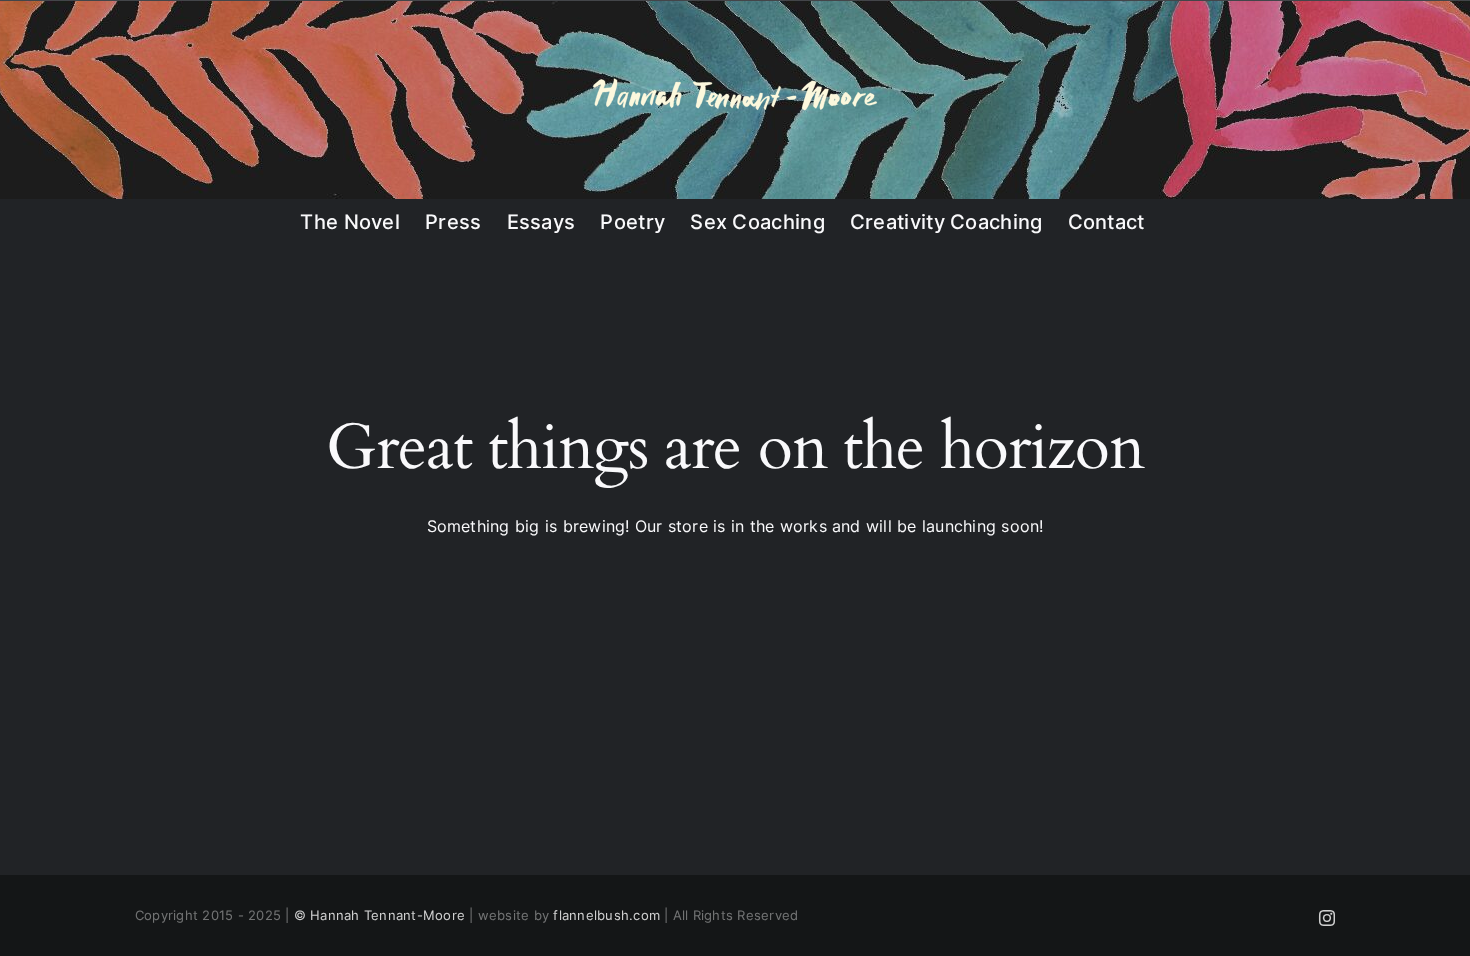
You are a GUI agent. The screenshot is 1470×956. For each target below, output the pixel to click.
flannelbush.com (606, 915)
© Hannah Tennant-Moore (379, 915)
